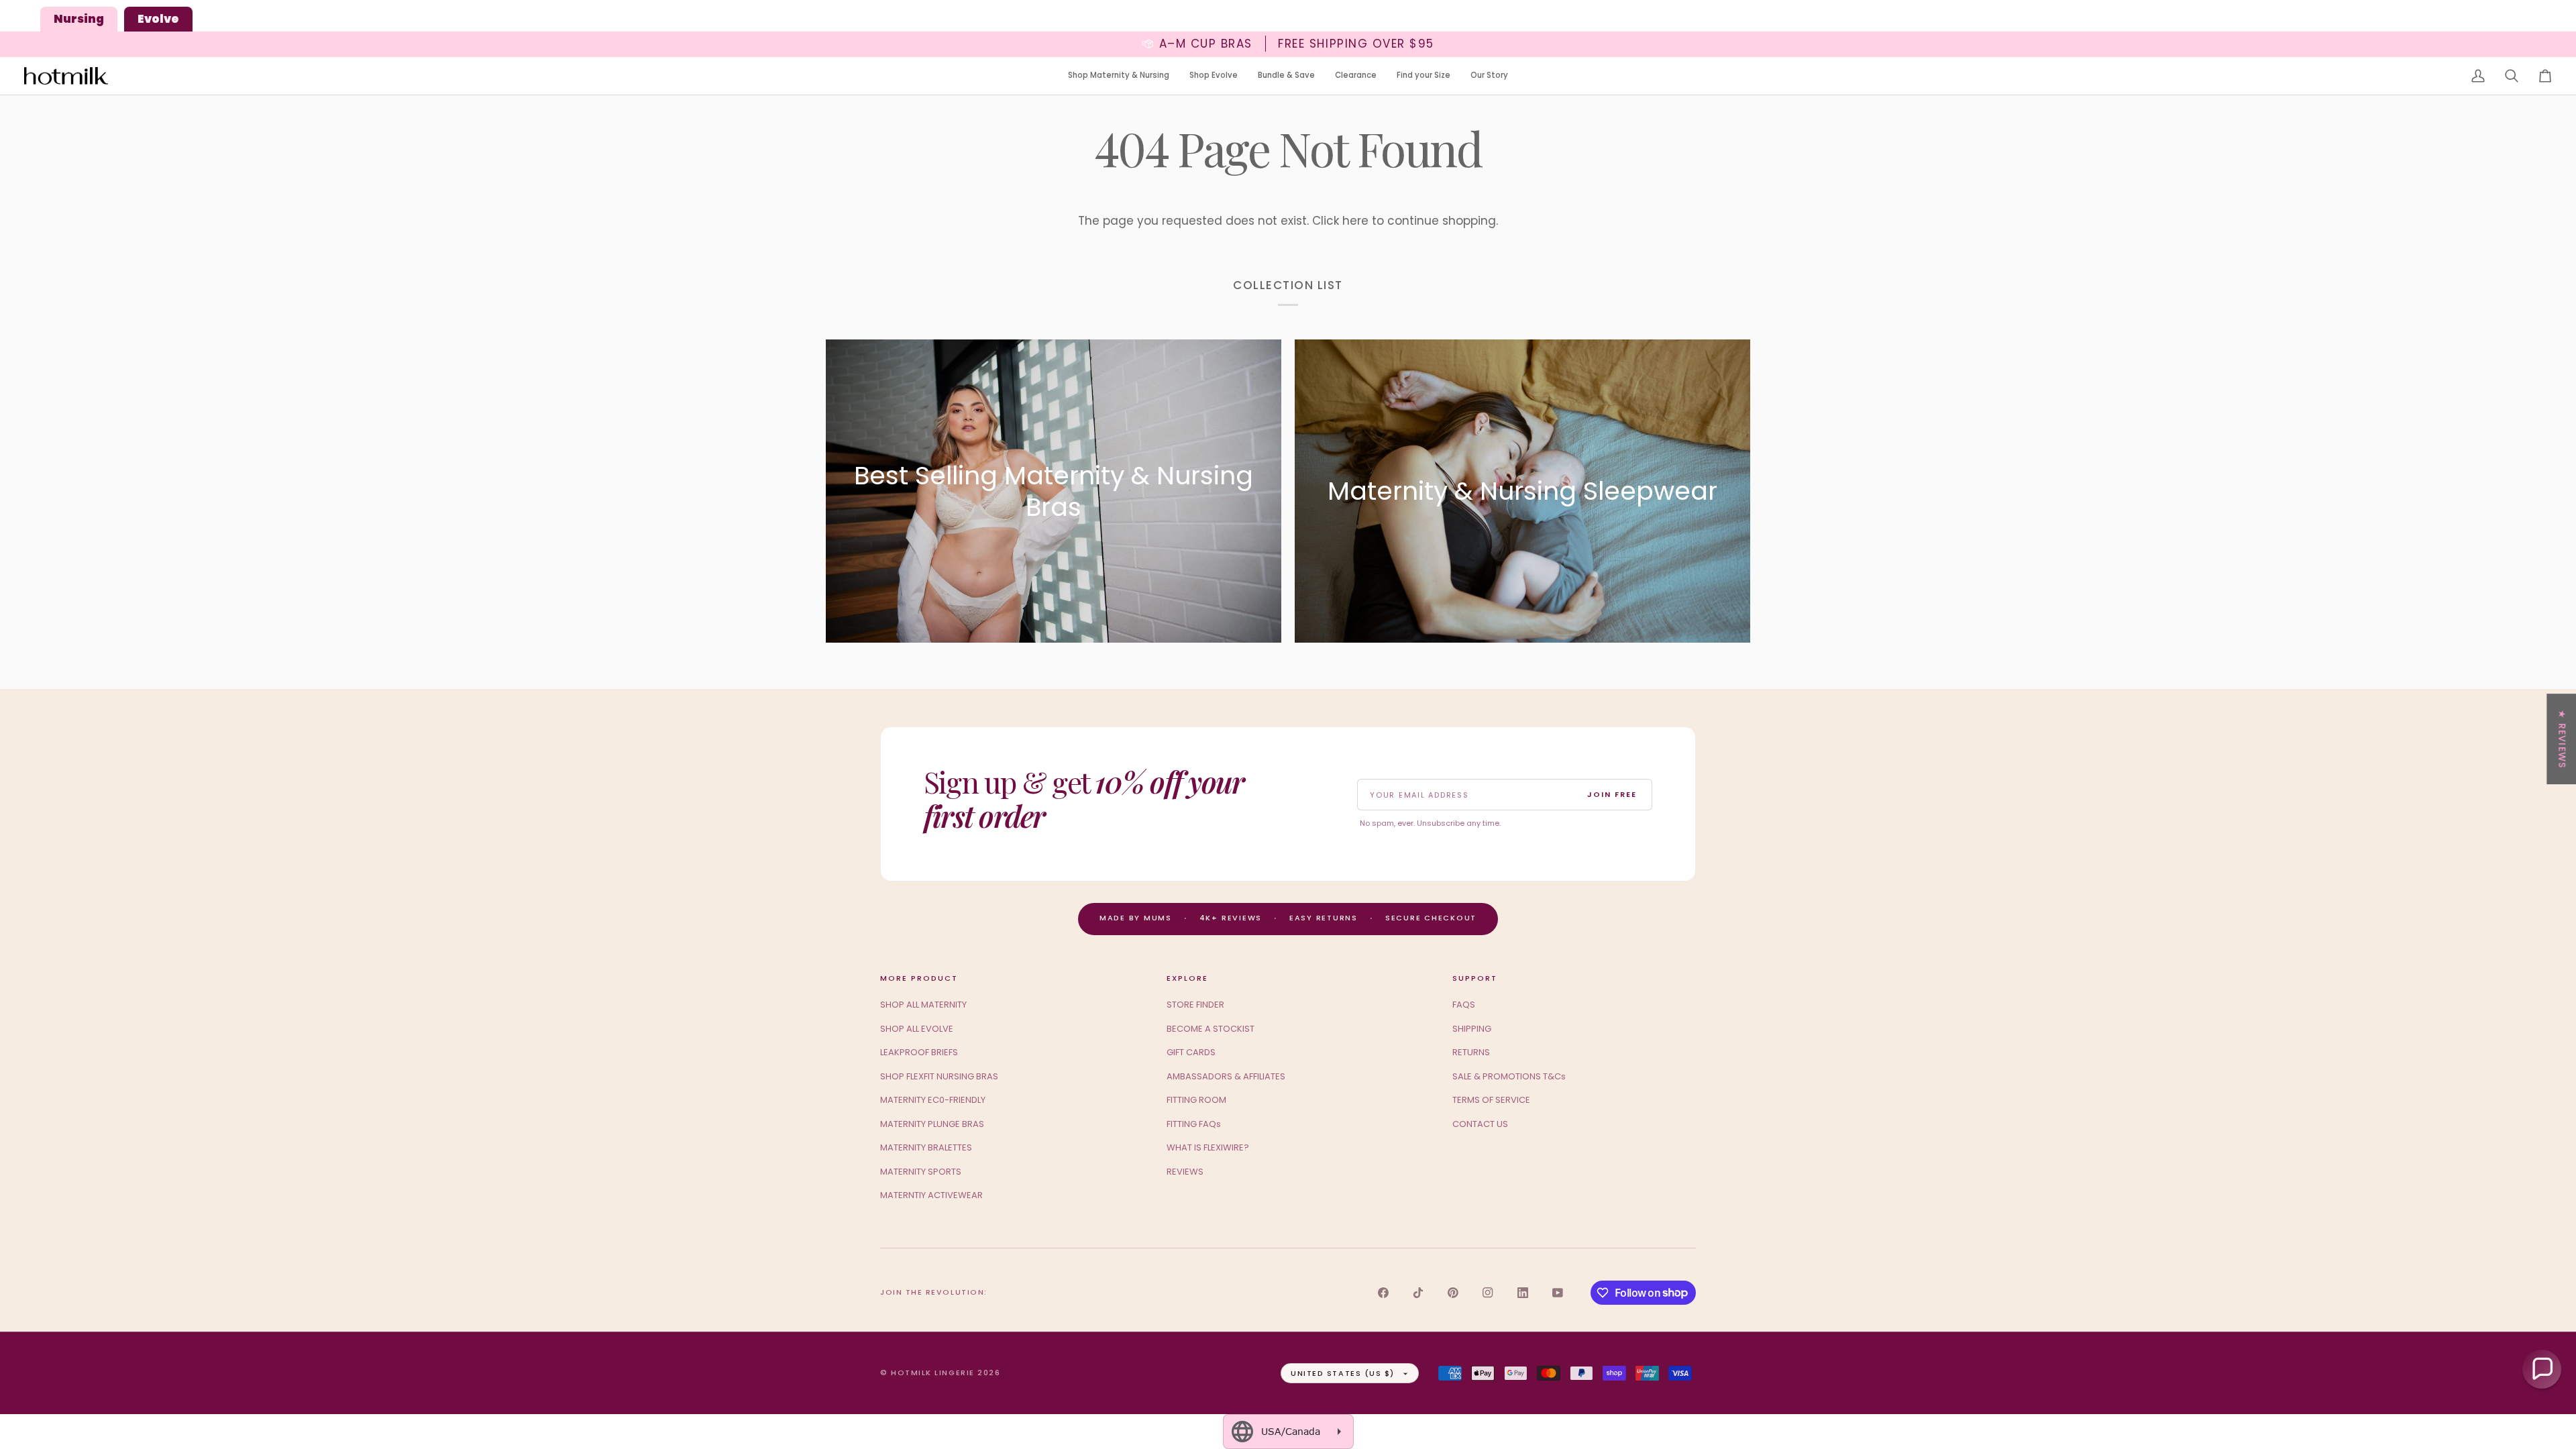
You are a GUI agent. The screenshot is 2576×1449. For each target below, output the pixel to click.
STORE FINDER (1195, 1005)
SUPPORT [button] (1475, 978)
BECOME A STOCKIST (1211, 1029)
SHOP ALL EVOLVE (917, 1029)
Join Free (1612, 794)
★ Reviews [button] (2562, 739)
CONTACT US (1480, 1124)
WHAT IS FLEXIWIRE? (1208, 1147)
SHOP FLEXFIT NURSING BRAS (939, 1076)
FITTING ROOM (1196, 1100)
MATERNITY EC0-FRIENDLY (933, 1100)
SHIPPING (1472, 1029)
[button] (1119, 76)
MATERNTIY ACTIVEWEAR (931, 1195)
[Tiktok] (1418, 1293)
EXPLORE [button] (1187, 978)
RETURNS (1471, 1052)
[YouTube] (1558, 1293)
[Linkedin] (1523, 1293)
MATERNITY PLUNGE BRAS (932, 1124)
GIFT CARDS (1191, 1052)
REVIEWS (1185, 1172)
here (1355, 221)
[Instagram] (1488, 1293)
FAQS (1464, 1005)
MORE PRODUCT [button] (919, 978)
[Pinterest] (1453, 1293)
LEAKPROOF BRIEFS (919, 1052)
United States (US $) (1343, 1373)
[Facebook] (1383, 1293)
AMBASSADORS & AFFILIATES (1226, 1076)
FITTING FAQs (1194, 1124)
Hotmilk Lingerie (933, 1373)
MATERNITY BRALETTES (926, 1147)
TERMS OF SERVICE (1491, 1100)
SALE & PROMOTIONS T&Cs (1509, 1076)
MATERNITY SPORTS (921, 1172)
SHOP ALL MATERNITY (923, 1005)
